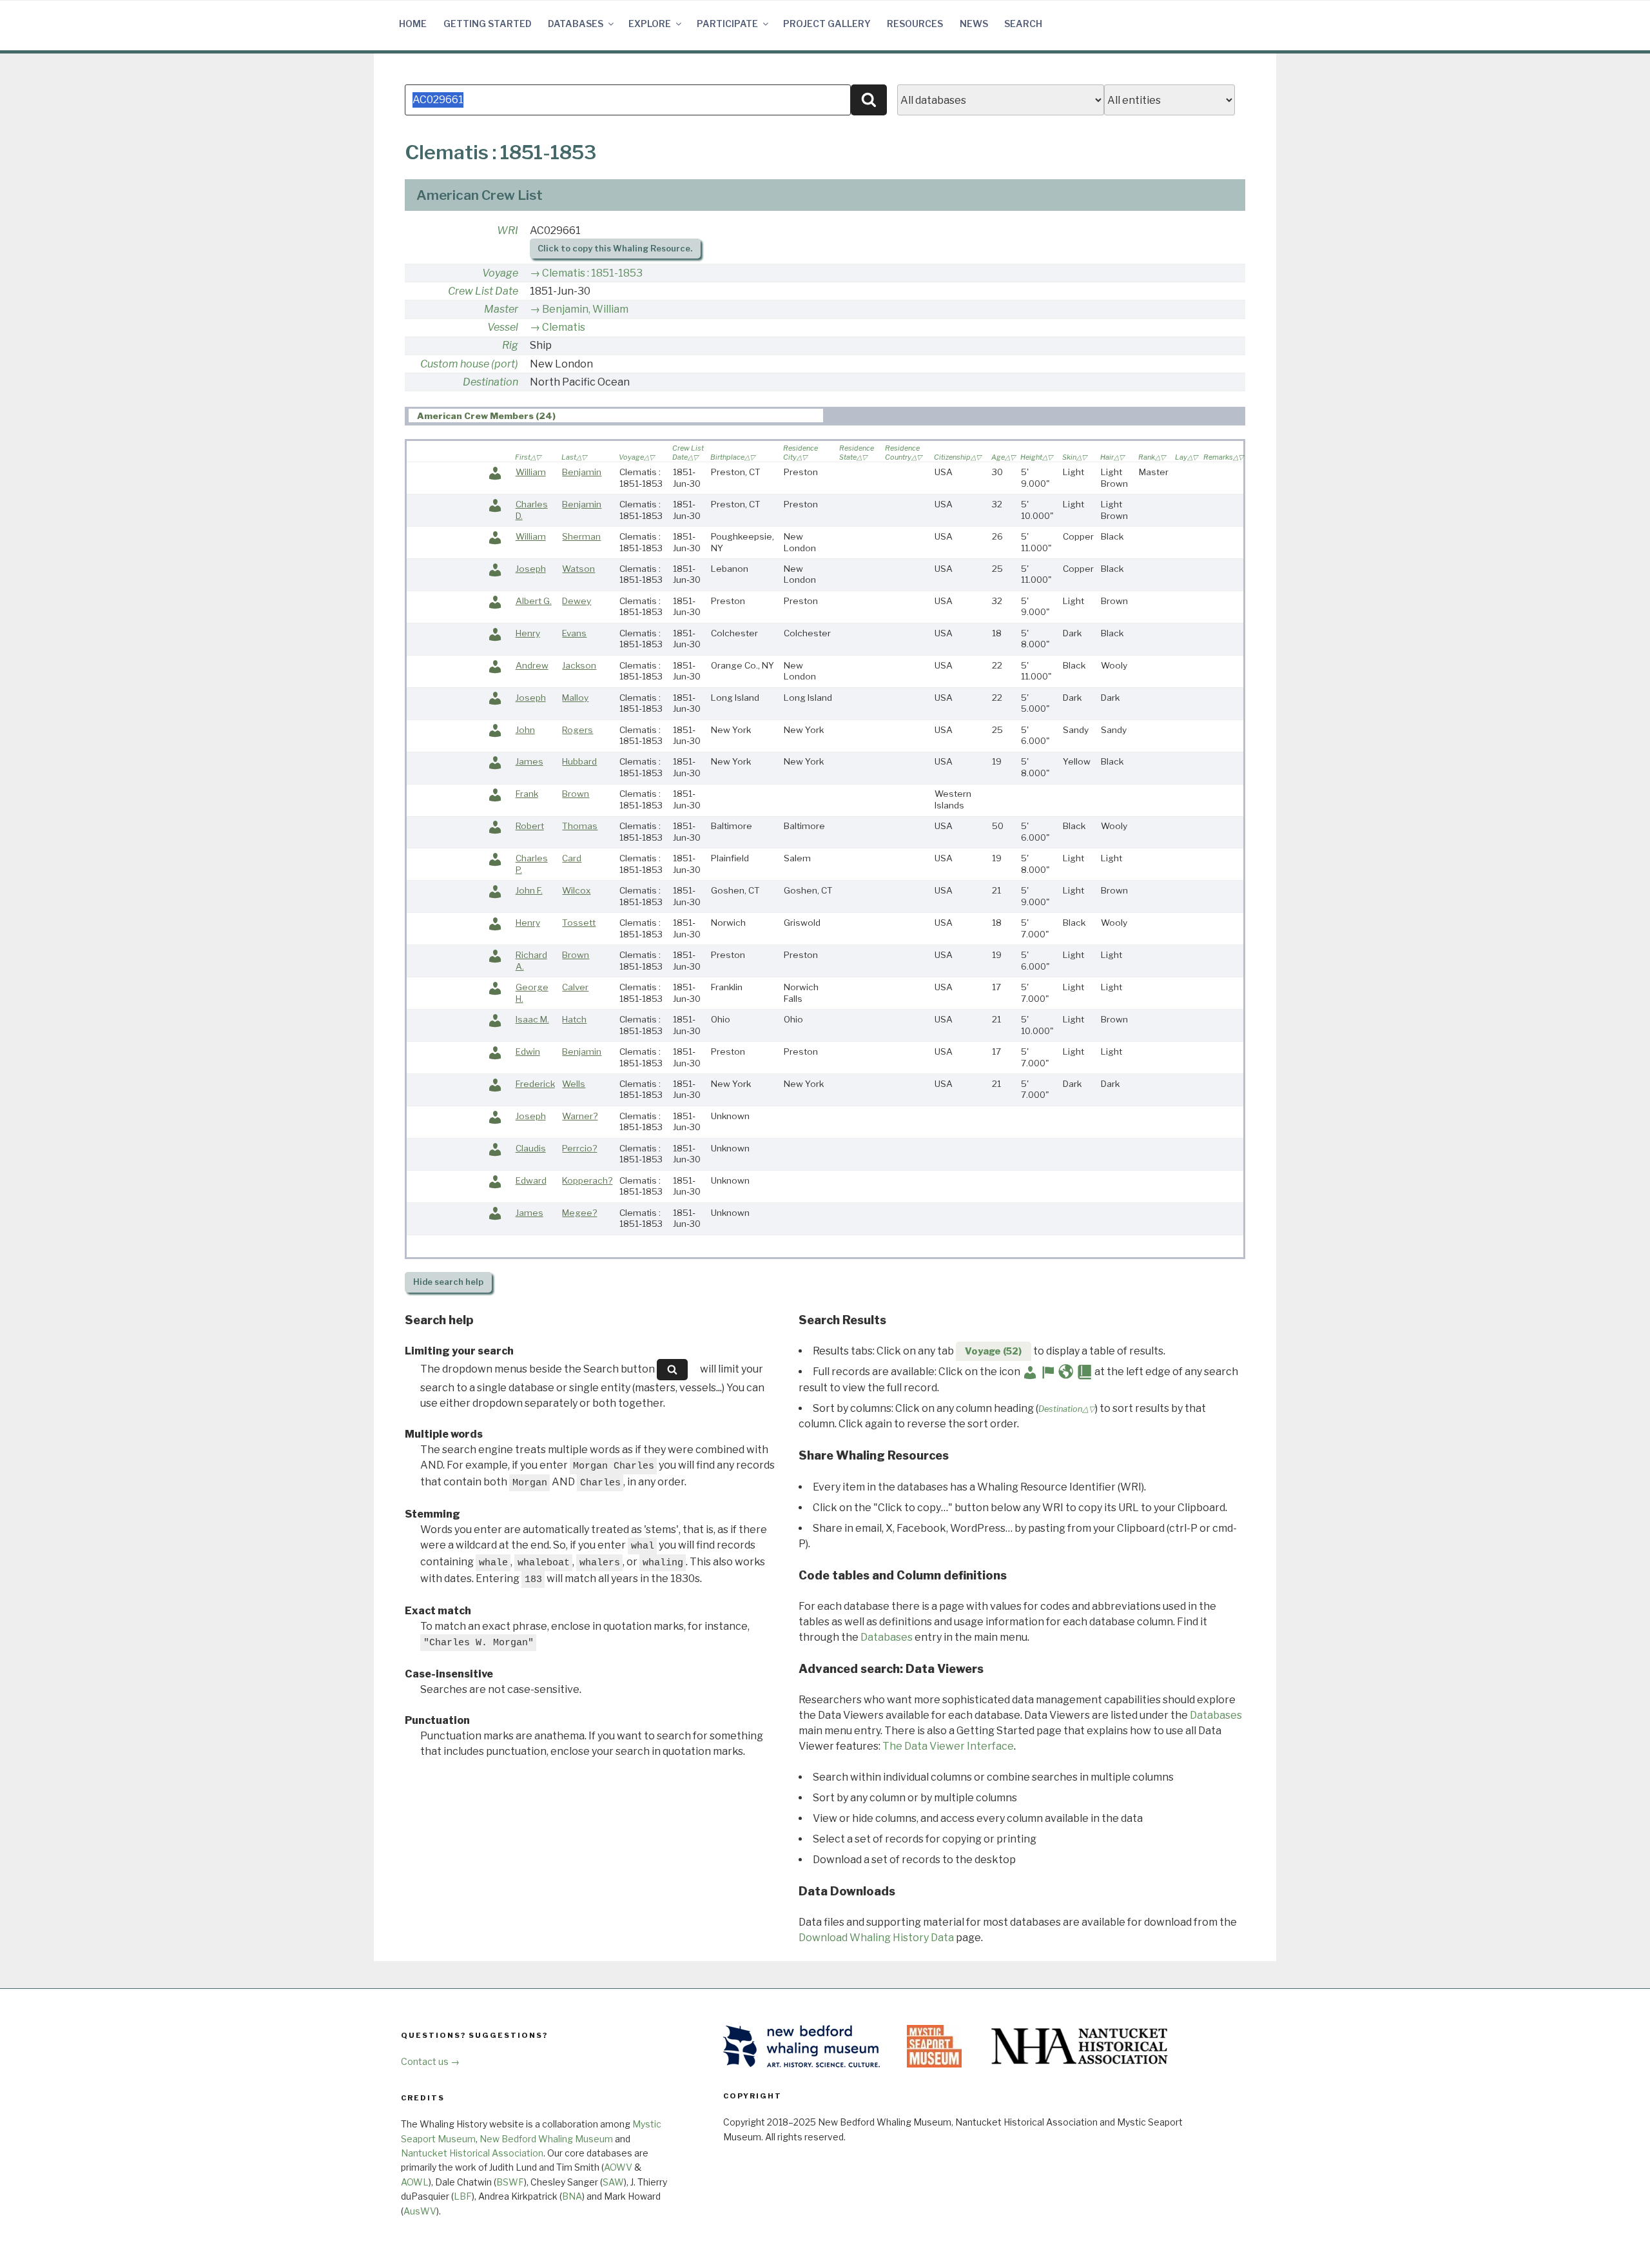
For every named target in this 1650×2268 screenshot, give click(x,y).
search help (448, 1282)
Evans (574, 633)
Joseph (531, 569)
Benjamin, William (585, 309)
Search (1023, 24)
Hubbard (579, 761)
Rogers (577, 730)
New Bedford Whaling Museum (546, 2139)
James (529, 761)
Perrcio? (579, 1148)
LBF (463, 2196)
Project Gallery (827, 24)
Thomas (580, 826)
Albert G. (534, 601)
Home (413, 24)
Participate (727, 24)
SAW (613, 2182)
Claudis (531, 1148)
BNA (572, 2196)
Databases (576, 24)
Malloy (575, 698)
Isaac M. (532, 1019)
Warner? (580, 1116)
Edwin (528, 1051)
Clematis (564, 327)
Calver (575, 987)
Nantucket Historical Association (472, 2153)
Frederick (535, 1084)
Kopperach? (587, 1180)
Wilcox (576, 890)
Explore (650, 24)
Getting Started (488, 24)
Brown (576, 794)
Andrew (532, 665)
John (525, 730)
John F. (529, 890)
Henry (528, 633)
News (974, 24)
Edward (531, 1180)
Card (572, 858)
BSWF (510, 2182)
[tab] (616, 415)
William (531, 472)
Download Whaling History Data (876, 1938)
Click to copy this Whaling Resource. (615, 249)
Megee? (579, 1213)
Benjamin (582, 472)
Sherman (581, 536)
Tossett (579, 923)
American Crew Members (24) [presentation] (486, 416)
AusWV (420, 2211)
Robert (530, 826)
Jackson (579, 665)
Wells (574, 1084)
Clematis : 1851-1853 (592, 273)
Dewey (577, 601)
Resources (915, 24)
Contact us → (430, 2061)
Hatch (574, 1019)
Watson (578, 569)
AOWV (618, 2167)
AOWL (415, 2182)
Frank (527, 794)
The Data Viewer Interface (948, 1746)
